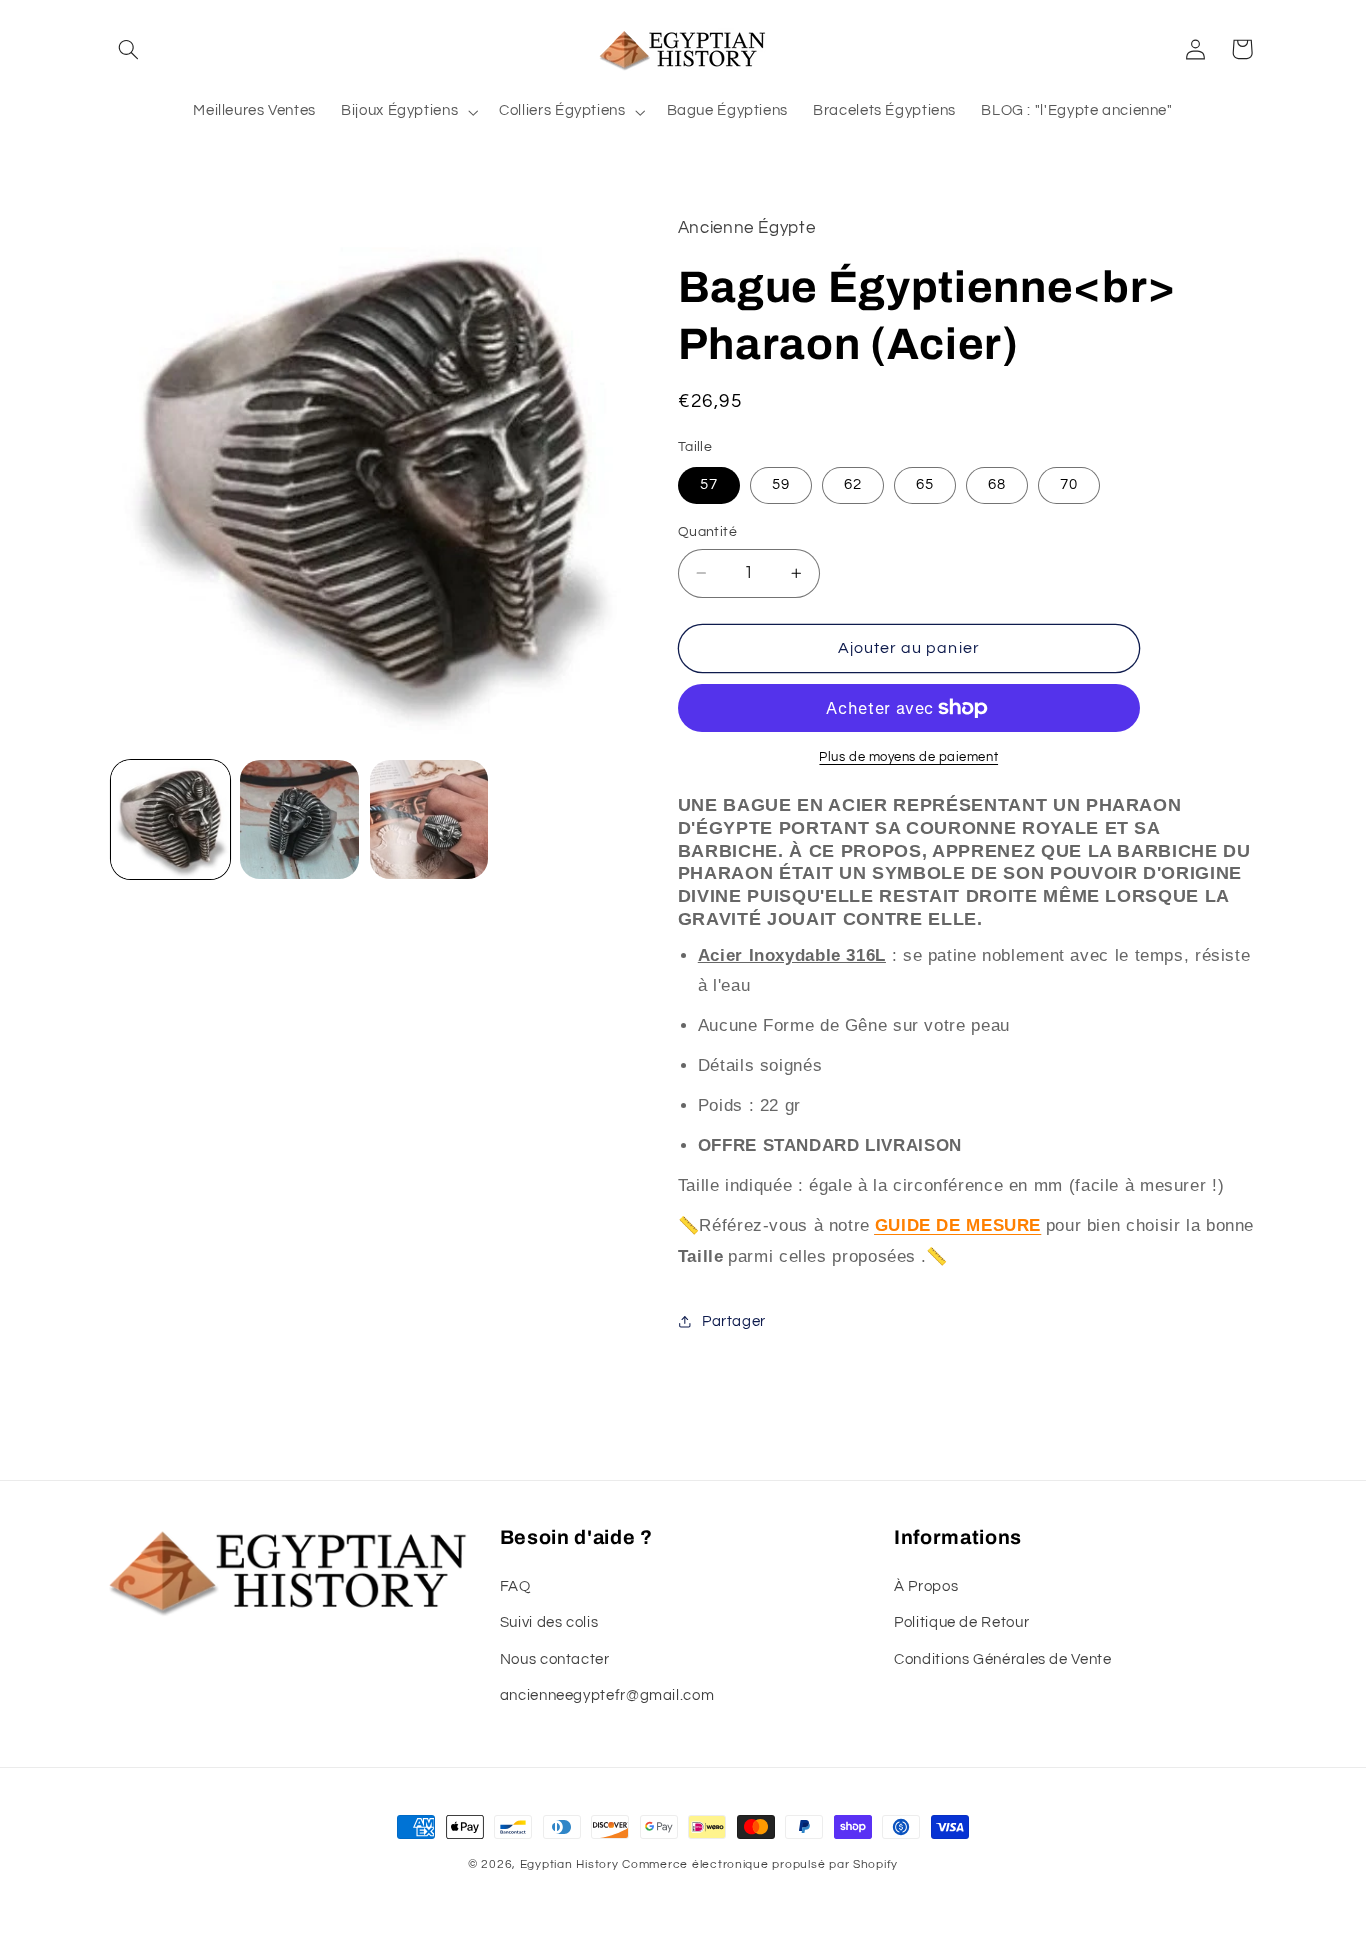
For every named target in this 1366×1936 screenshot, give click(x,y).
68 (997, 484)
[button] (129, 49)
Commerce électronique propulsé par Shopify (760, 1864)
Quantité (707, 532)
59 (781, 484)
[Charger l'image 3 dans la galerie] (429, 819)
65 (925, 484)
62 (853, 484)
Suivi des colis (549, 1622)
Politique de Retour (961, 1622)
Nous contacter (555, 1659)
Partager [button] (734, 1321)
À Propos (926, 1586)
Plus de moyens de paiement (908, 757)
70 (1069, 484)
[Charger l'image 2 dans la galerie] (299, 819)
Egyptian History (569, 1864)
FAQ (515, 1586)
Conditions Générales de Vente (1002, 1659)
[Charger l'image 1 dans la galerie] (170, 819)
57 (709, 484)
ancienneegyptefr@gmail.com (607, 1695)
